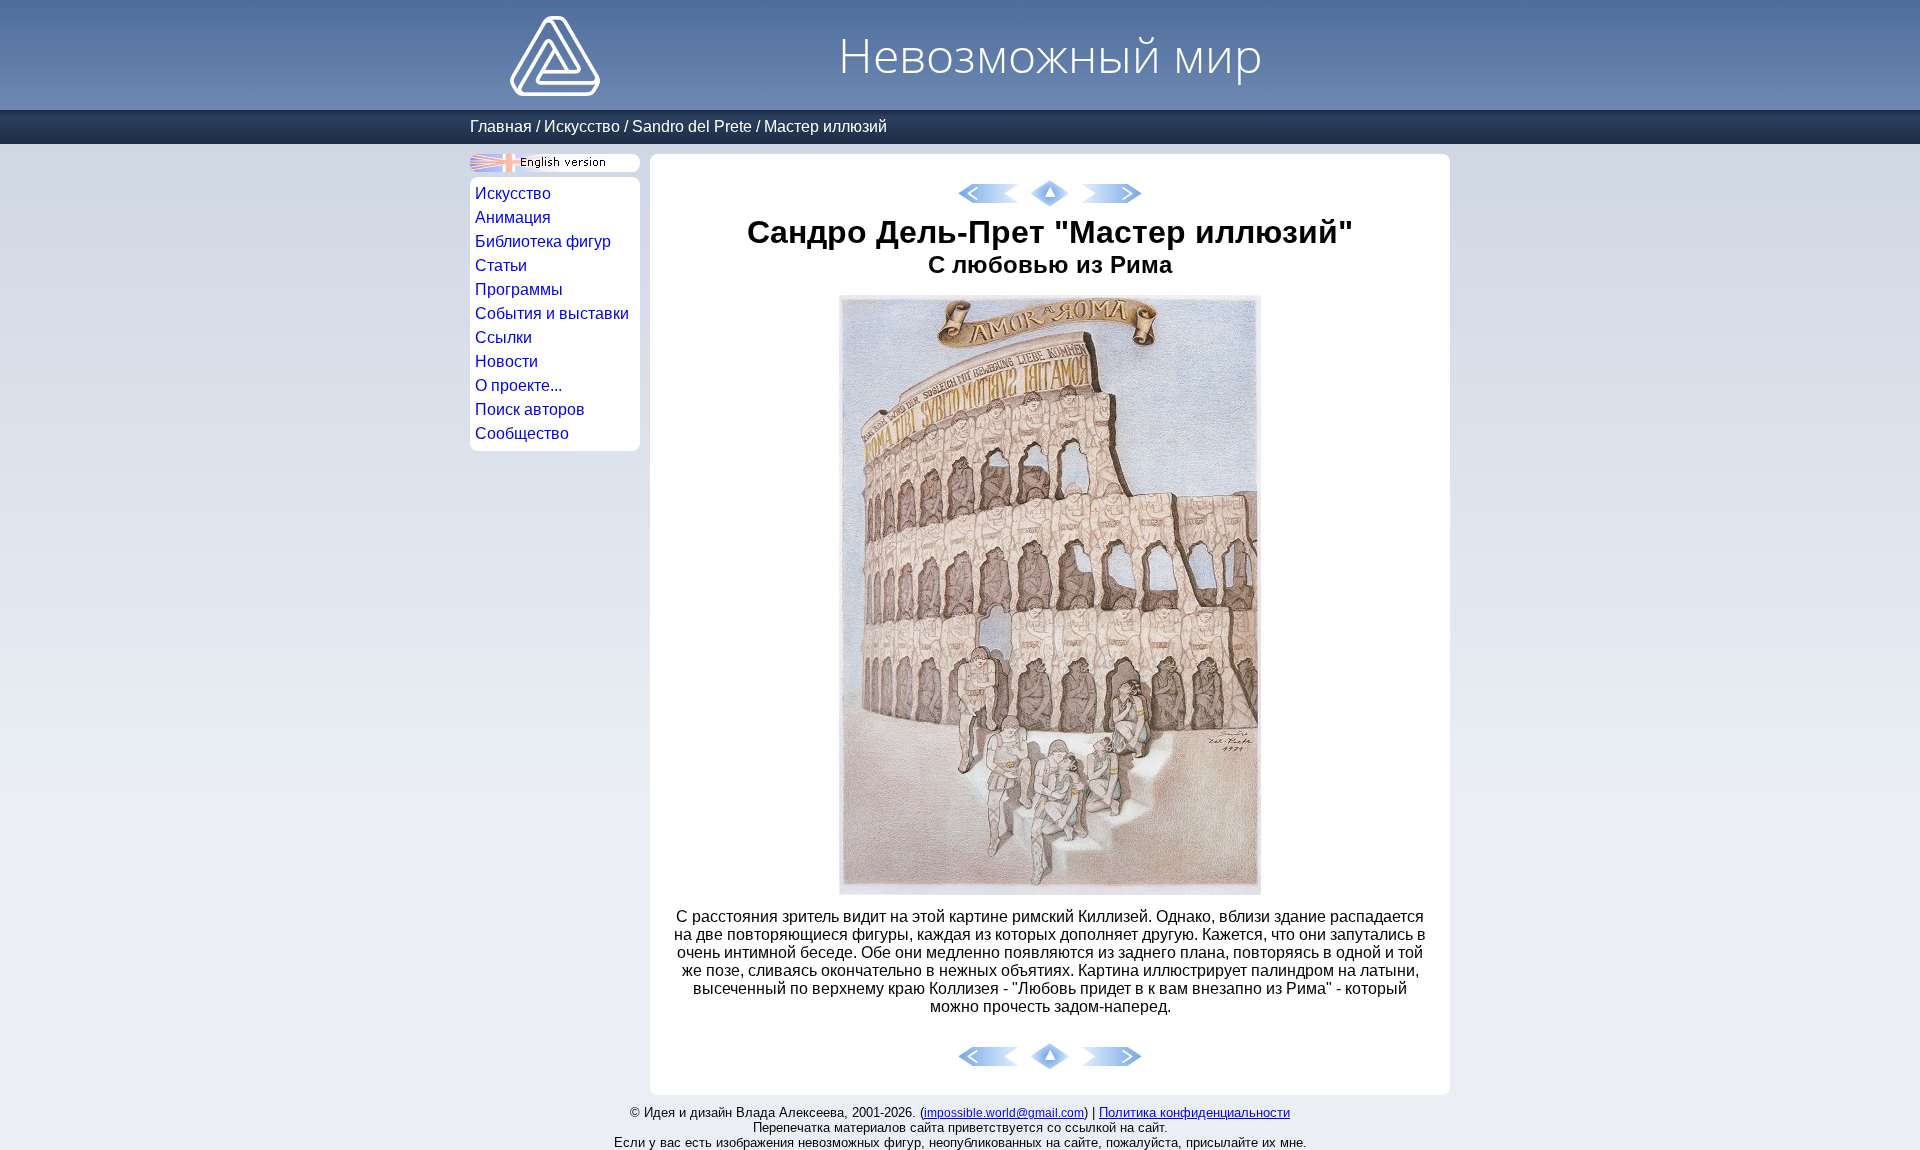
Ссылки (503, 337)
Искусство (582, 126)
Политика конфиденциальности (1194, 1112)
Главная (501, 126)
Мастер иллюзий (825, 126)
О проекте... (518, 385)
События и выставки (552, 313)
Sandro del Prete (692, 126)
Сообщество (522, 433)
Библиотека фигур (543, 241)
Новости (506, 361)
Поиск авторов (530, 409)
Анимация (513, 217)
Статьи (501, 265)
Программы (519, 289)
